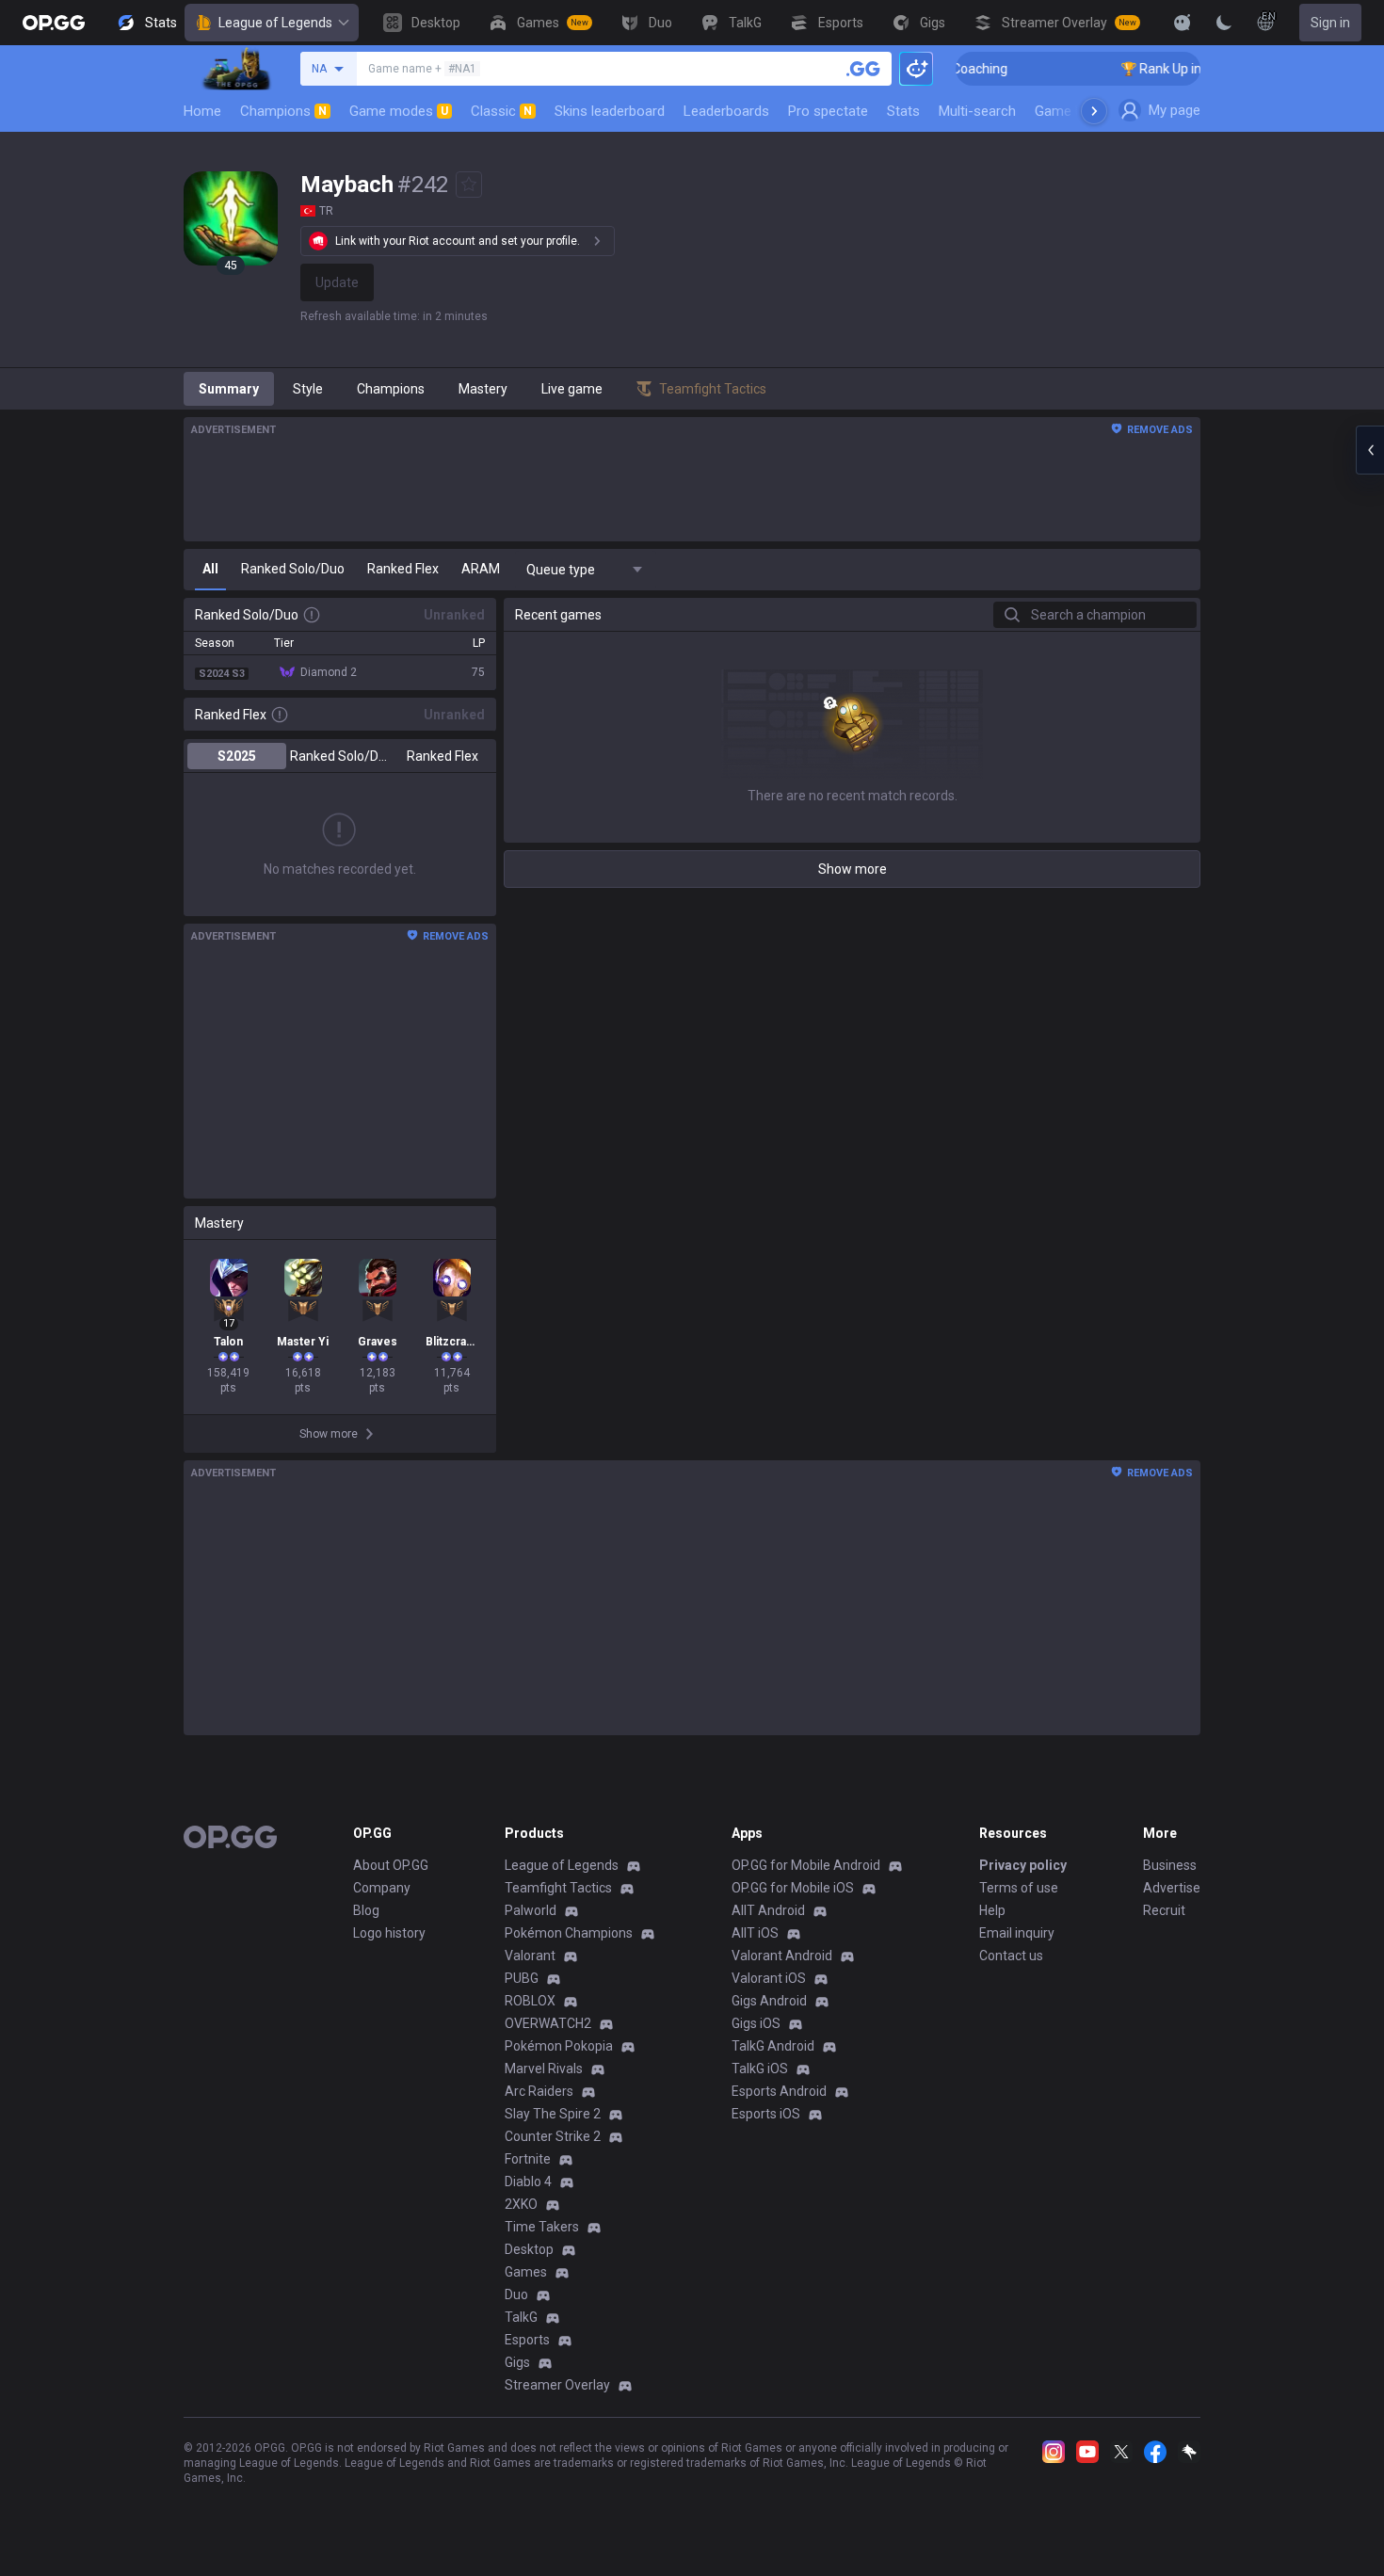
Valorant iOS (769, 1978)
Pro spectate (828, 111)
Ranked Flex (443, 756)
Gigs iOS (756, 2023)
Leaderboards (726, 111)
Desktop (529, 2249)
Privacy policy (1023, 1865)
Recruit (1164, 1910)
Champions (283, 111)
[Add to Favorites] (469, 185)
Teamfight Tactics (558, 1888)
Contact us (1011, 1956)
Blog (366, 1910)
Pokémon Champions (569, 1933)
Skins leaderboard (610, 111)
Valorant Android (782, 1956)
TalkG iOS (760, 2069)
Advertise (1172, 1888)
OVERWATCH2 (548, 2023)
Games (526, 2272)
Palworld (531, 1910)
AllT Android (768, 1910)
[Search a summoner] (863, 69)
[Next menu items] (1094, 111)
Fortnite (528, 2159)
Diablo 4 (528, 2182)
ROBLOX (530, 2001)
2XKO (521, 2204)
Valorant (530, 1956)
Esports (527, 2340)
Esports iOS (766, 2114)
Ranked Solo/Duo (339, 756)
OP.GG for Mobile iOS (793, 1888)
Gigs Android (769, 2001)
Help (992, 1910)
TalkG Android (773, 2046)
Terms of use (1019, 1888)
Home (202, 111)
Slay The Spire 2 (553, 2114)
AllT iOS (755, 1933)
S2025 (237, 756)
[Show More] (1183, 23)
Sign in (1330, 23)
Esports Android (779, 2091)
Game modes (399, 111)
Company (382, 1888)
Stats (903, 111)
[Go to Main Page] (54, 23)
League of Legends (275, 23)
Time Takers (542, 2227)
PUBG (522, 1978)
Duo (516, 2294)
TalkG (521, 2317)
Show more (853, 869)
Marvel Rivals (544, 2069)
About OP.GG (391, 1865)
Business (1170, 1865)
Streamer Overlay (557, 2385)
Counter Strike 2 (553, 2136)
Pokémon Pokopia (559, 2046)
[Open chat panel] (1370, 450)
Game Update (1077, 111)
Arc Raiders (539, 2091)
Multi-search (977, 111)
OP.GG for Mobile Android (806, 1865)
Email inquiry (1017, 1933)
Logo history (389, 1933)
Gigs (517, 2362)
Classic (501, 111)
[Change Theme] (1224, 23)
